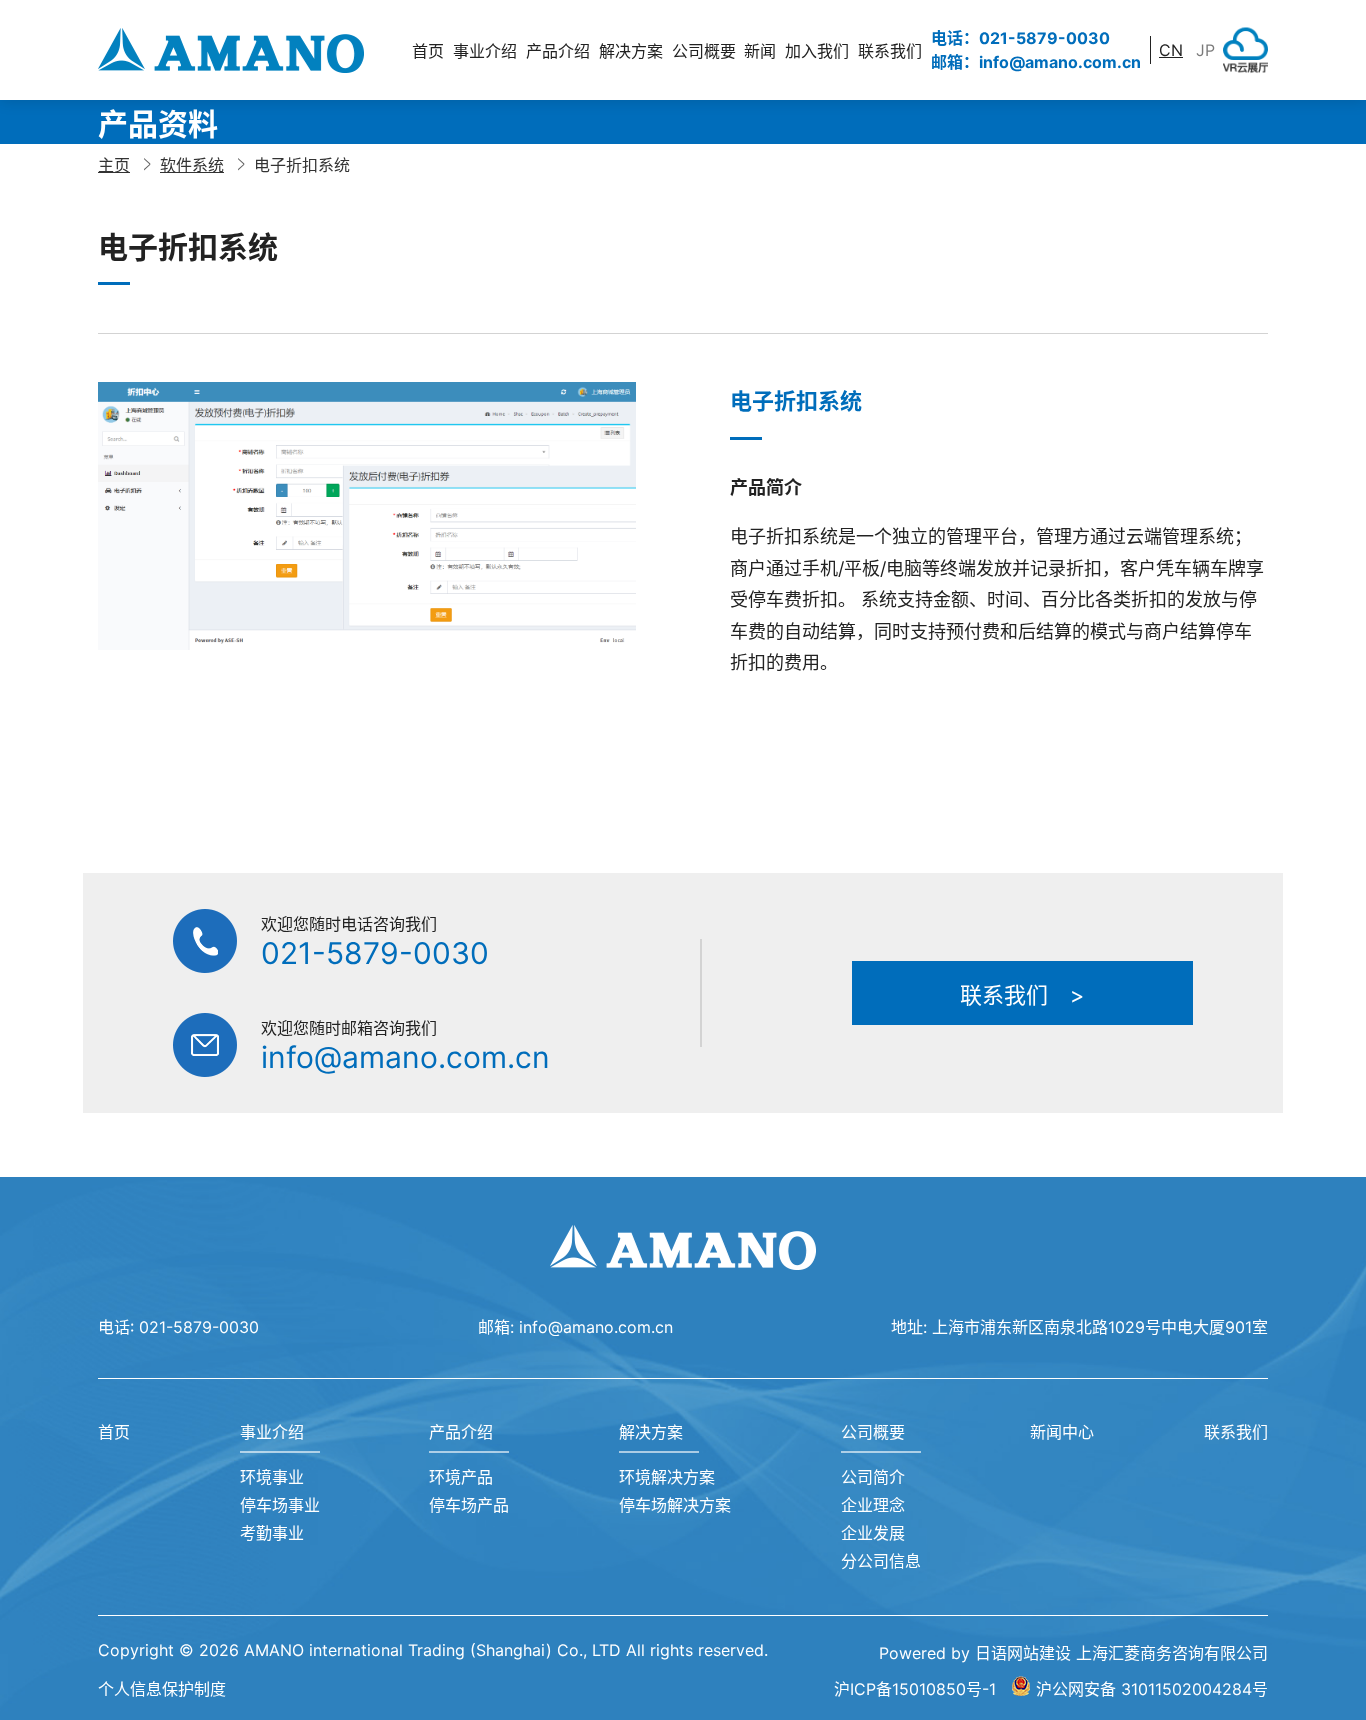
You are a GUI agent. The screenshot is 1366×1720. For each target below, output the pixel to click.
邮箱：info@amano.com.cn (1036, 62)
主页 (114, 165)
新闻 (760, 51)
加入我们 (817, 51)
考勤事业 (272, 1533)
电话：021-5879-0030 (1020, 38)
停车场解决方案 (675, 1505)
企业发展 (873, 1533)
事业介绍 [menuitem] (485, 51)
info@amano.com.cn (405, 1057)
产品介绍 (461, 1432)
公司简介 (873, 1477)
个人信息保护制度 (162, 1689)
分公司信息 (881, 1561)
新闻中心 (1062, 1432)
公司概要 (873, 1432)
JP (1205, 50)
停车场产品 (469, 1505)
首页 (428, 51)
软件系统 (192, 165)
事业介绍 (272, 1432)
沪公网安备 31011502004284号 (1152, 1689)
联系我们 (890, 51)
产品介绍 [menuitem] (558, 51)
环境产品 (461, 1477)
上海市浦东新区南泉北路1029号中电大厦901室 (1100, 1327)
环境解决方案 (667, 1477)
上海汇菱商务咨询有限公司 (1172, 1653)
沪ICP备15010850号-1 (915, 1689)
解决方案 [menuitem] (631, 51)
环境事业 (272, 1477)
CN (1171, 50)
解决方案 (651, 1432)
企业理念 (873, 1505)
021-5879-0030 (375, 953)
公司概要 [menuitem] (704, 51)
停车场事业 (280, 1505)
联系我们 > (1022, 995)
